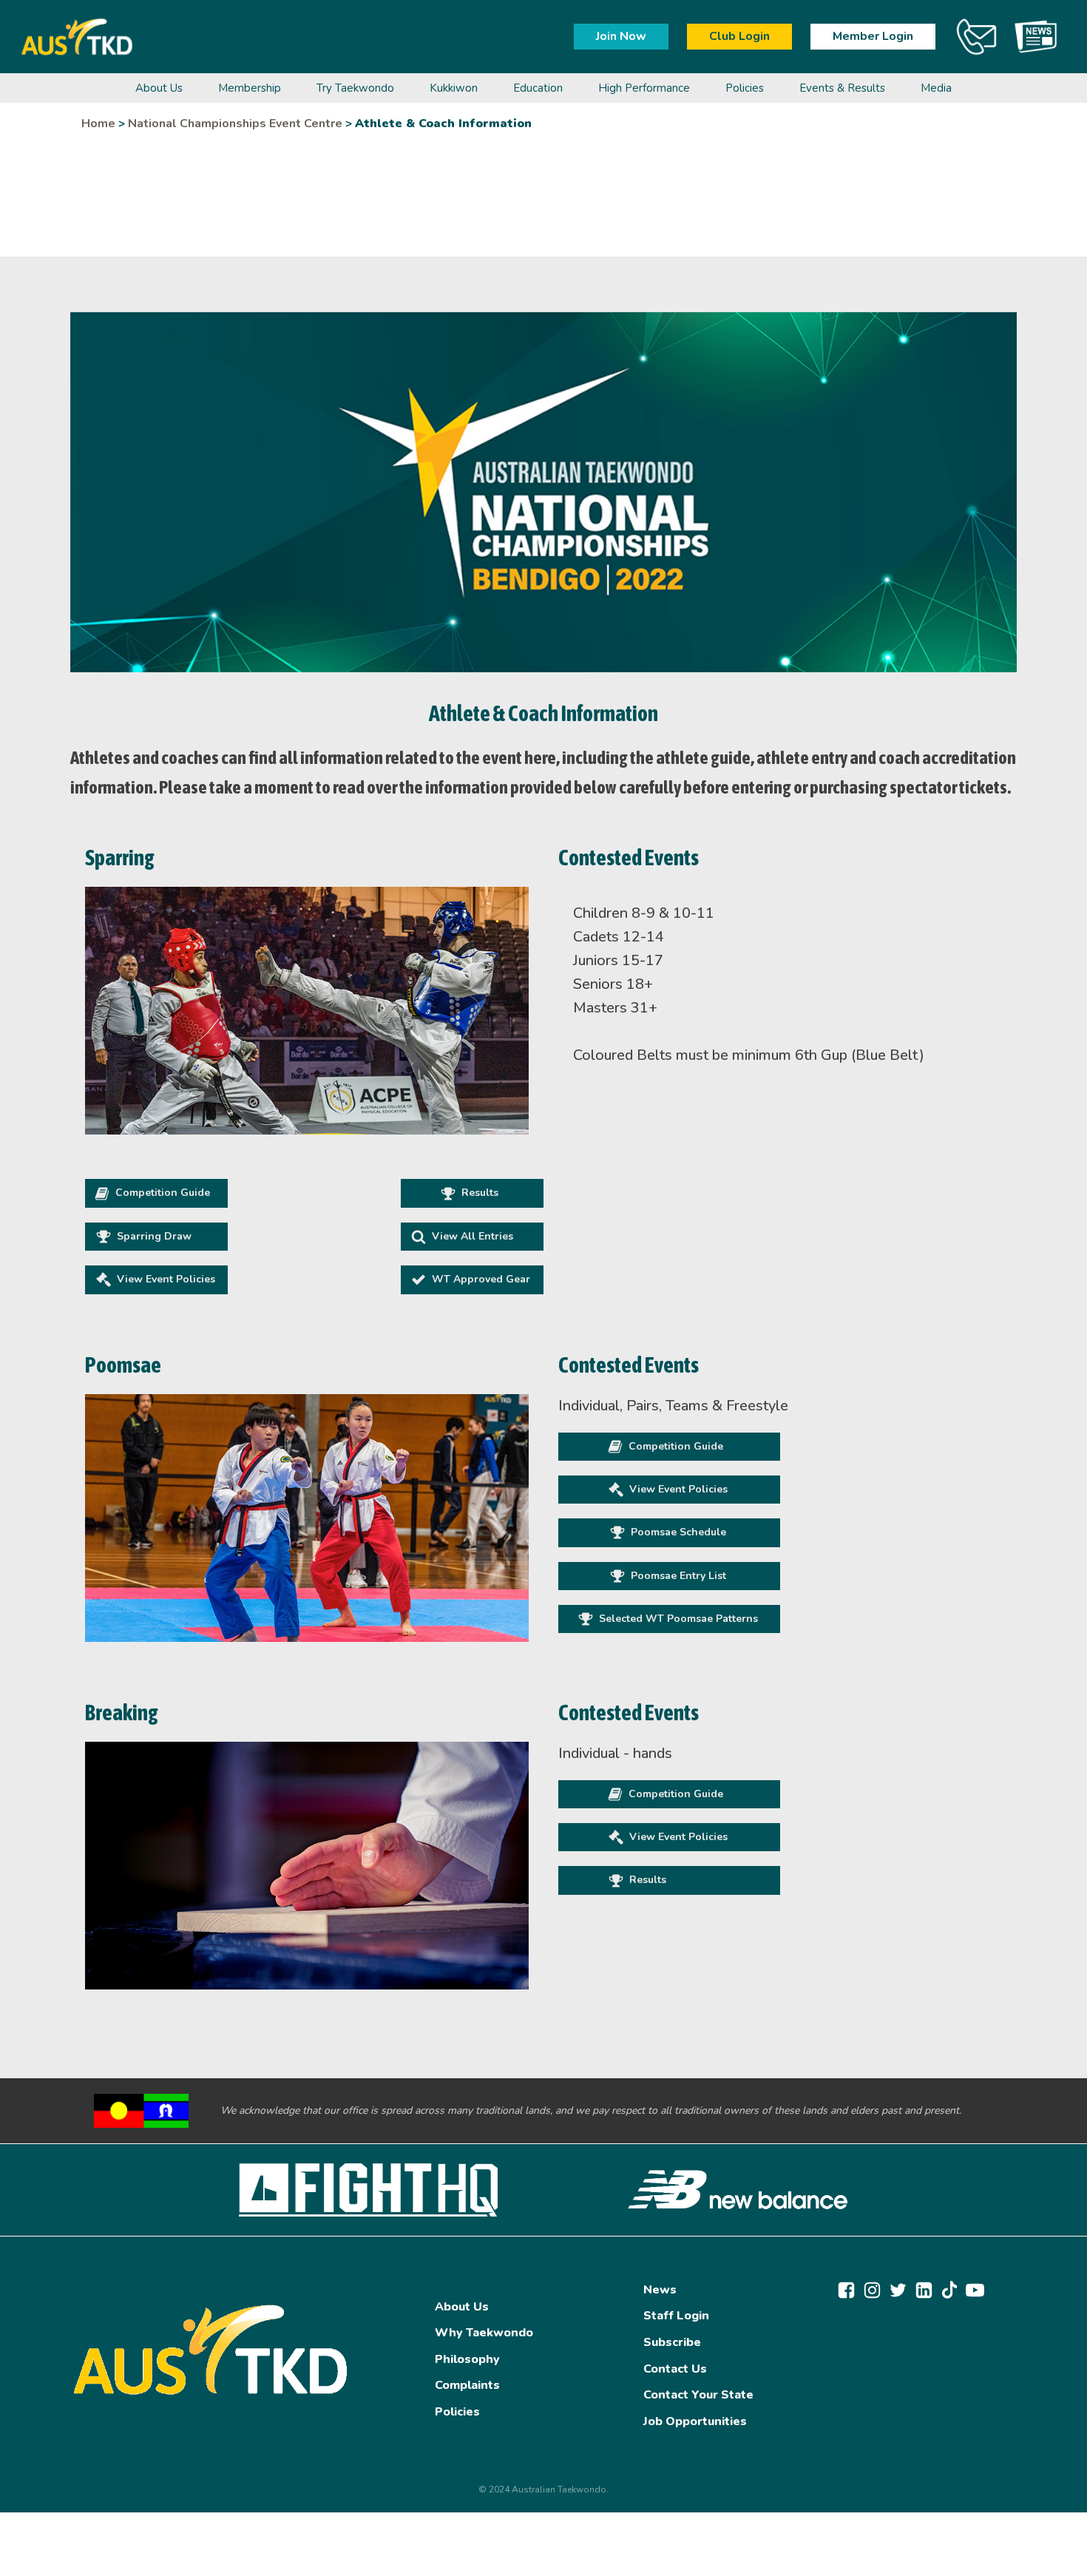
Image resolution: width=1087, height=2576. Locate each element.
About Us (462, 2307)
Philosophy (467, 2359)
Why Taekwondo (484, 2333)
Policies (457, 2412)
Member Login (873, 36)
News (660, 2290)
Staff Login (676, 2316)
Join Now (621, 36)
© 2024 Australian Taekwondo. (543, 2489)
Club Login (739, 36)
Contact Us (675, 2369)
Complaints (467, 2385)
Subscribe (672, 2342)
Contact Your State (698, 2395)
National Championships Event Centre (235, 124)
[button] (156, 1193)
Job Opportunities (695, 2421)
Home (98, 124)
